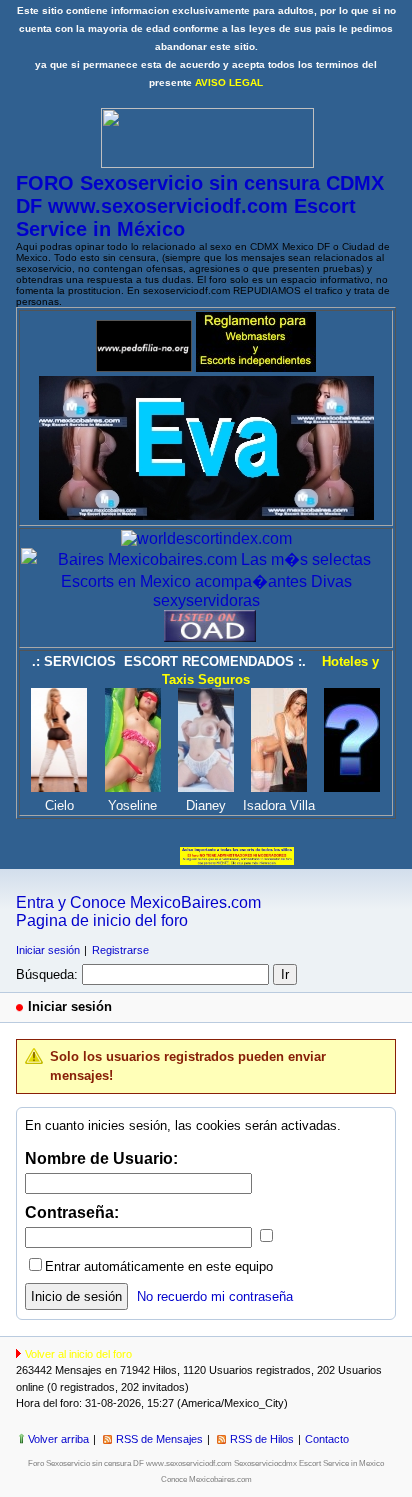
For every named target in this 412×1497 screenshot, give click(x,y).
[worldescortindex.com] (206, 538)
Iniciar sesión (48, 950)
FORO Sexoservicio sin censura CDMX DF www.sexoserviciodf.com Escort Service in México (200, 206)
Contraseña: (72, 1212)
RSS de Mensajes (159, 1439)
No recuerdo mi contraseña (215, 1296)
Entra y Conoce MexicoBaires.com (138, 902)
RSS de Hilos (262, 1439)
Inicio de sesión (76, 1296)
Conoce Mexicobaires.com (206, 1479)
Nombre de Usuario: (101, 1158)
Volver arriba (58, 1439)
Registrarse (120, 950)
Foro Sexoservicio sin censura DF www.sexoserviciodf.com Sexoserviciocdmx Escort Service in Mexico (206, 1463)
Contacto (327, 1439)
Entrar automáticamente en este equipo (159, 1266)
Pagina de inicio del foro (102, 920)
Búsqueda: (47, 974)
